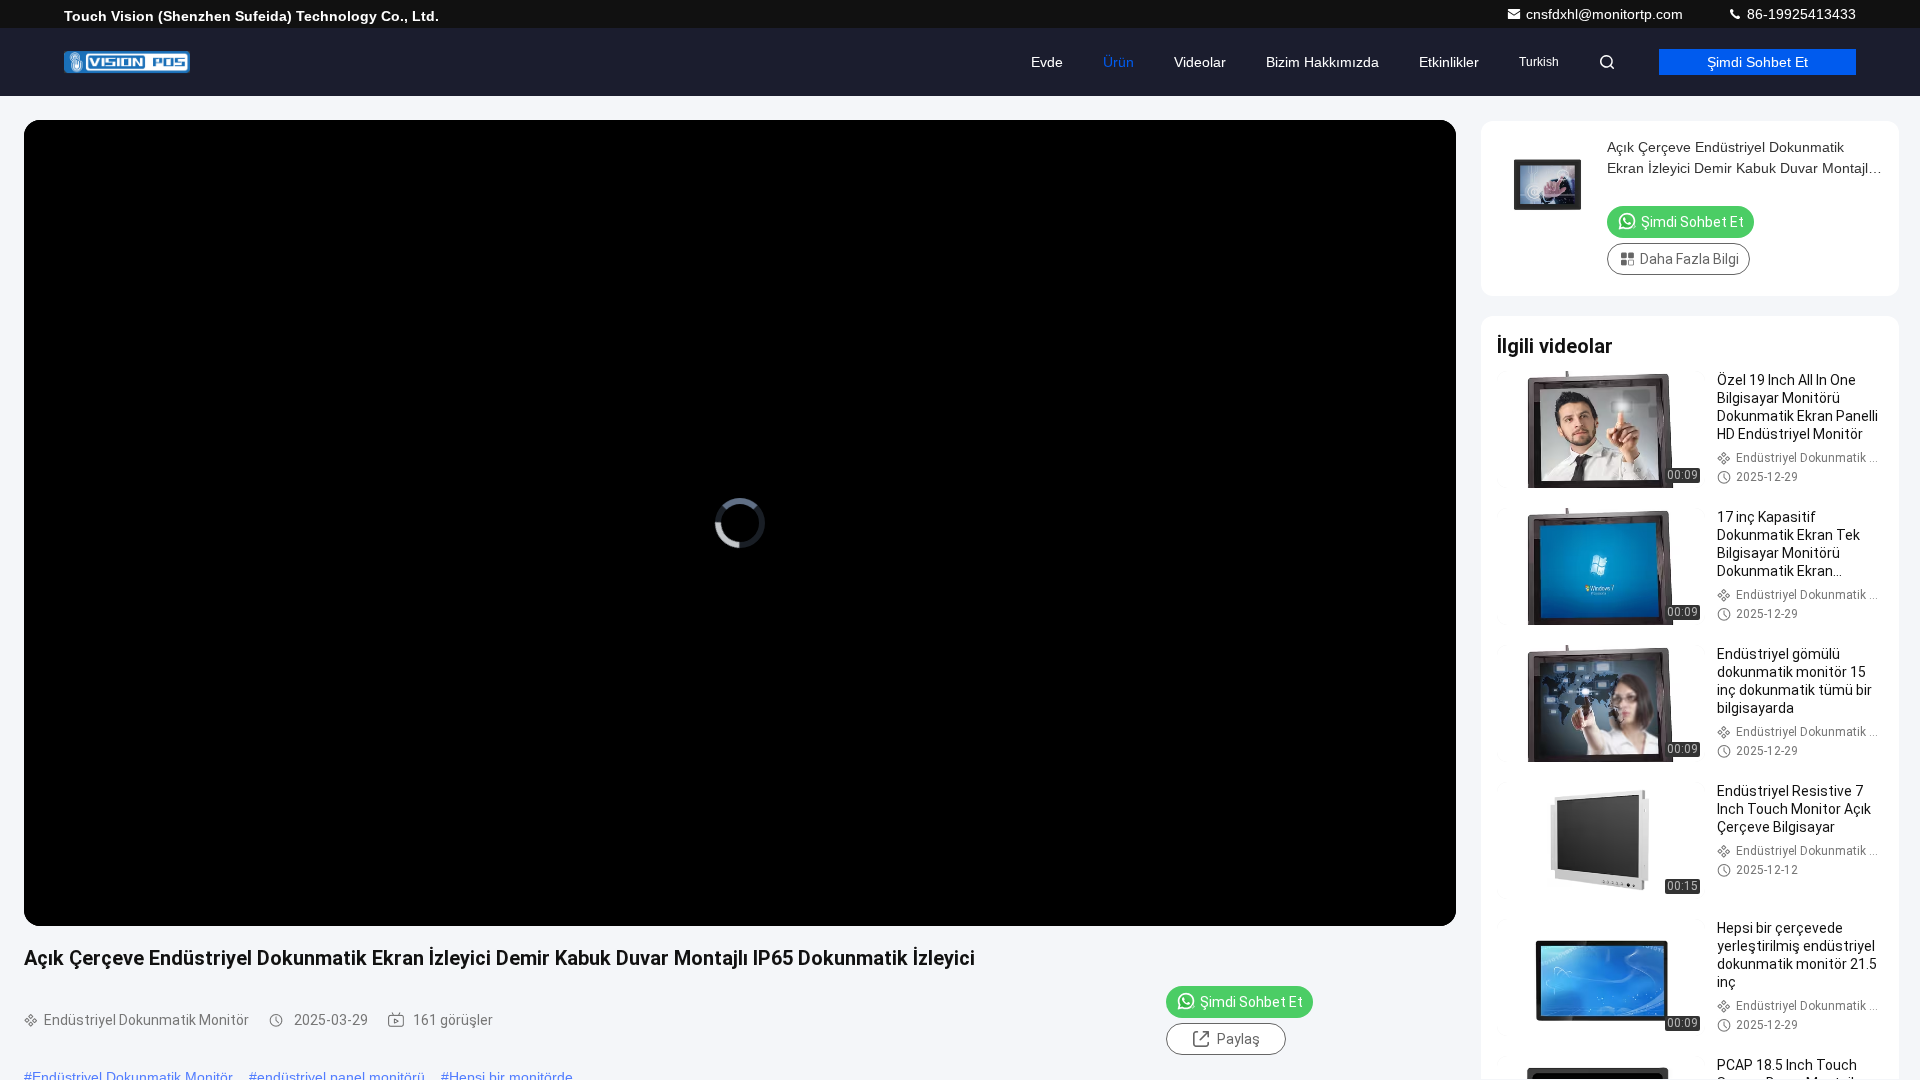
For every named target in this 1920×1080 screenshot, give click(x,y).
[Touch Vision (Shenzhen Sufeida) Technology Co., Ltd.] (127, 62)
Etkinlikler (1449, 62)
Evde (1047, 62)
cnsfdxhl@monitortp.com (1606, 14)
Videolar (1200, 62)
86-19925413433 (1799, 14)
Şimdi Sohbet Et (1757, 62)
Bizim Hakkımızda (1322, 62)
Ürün (1118, 62)
